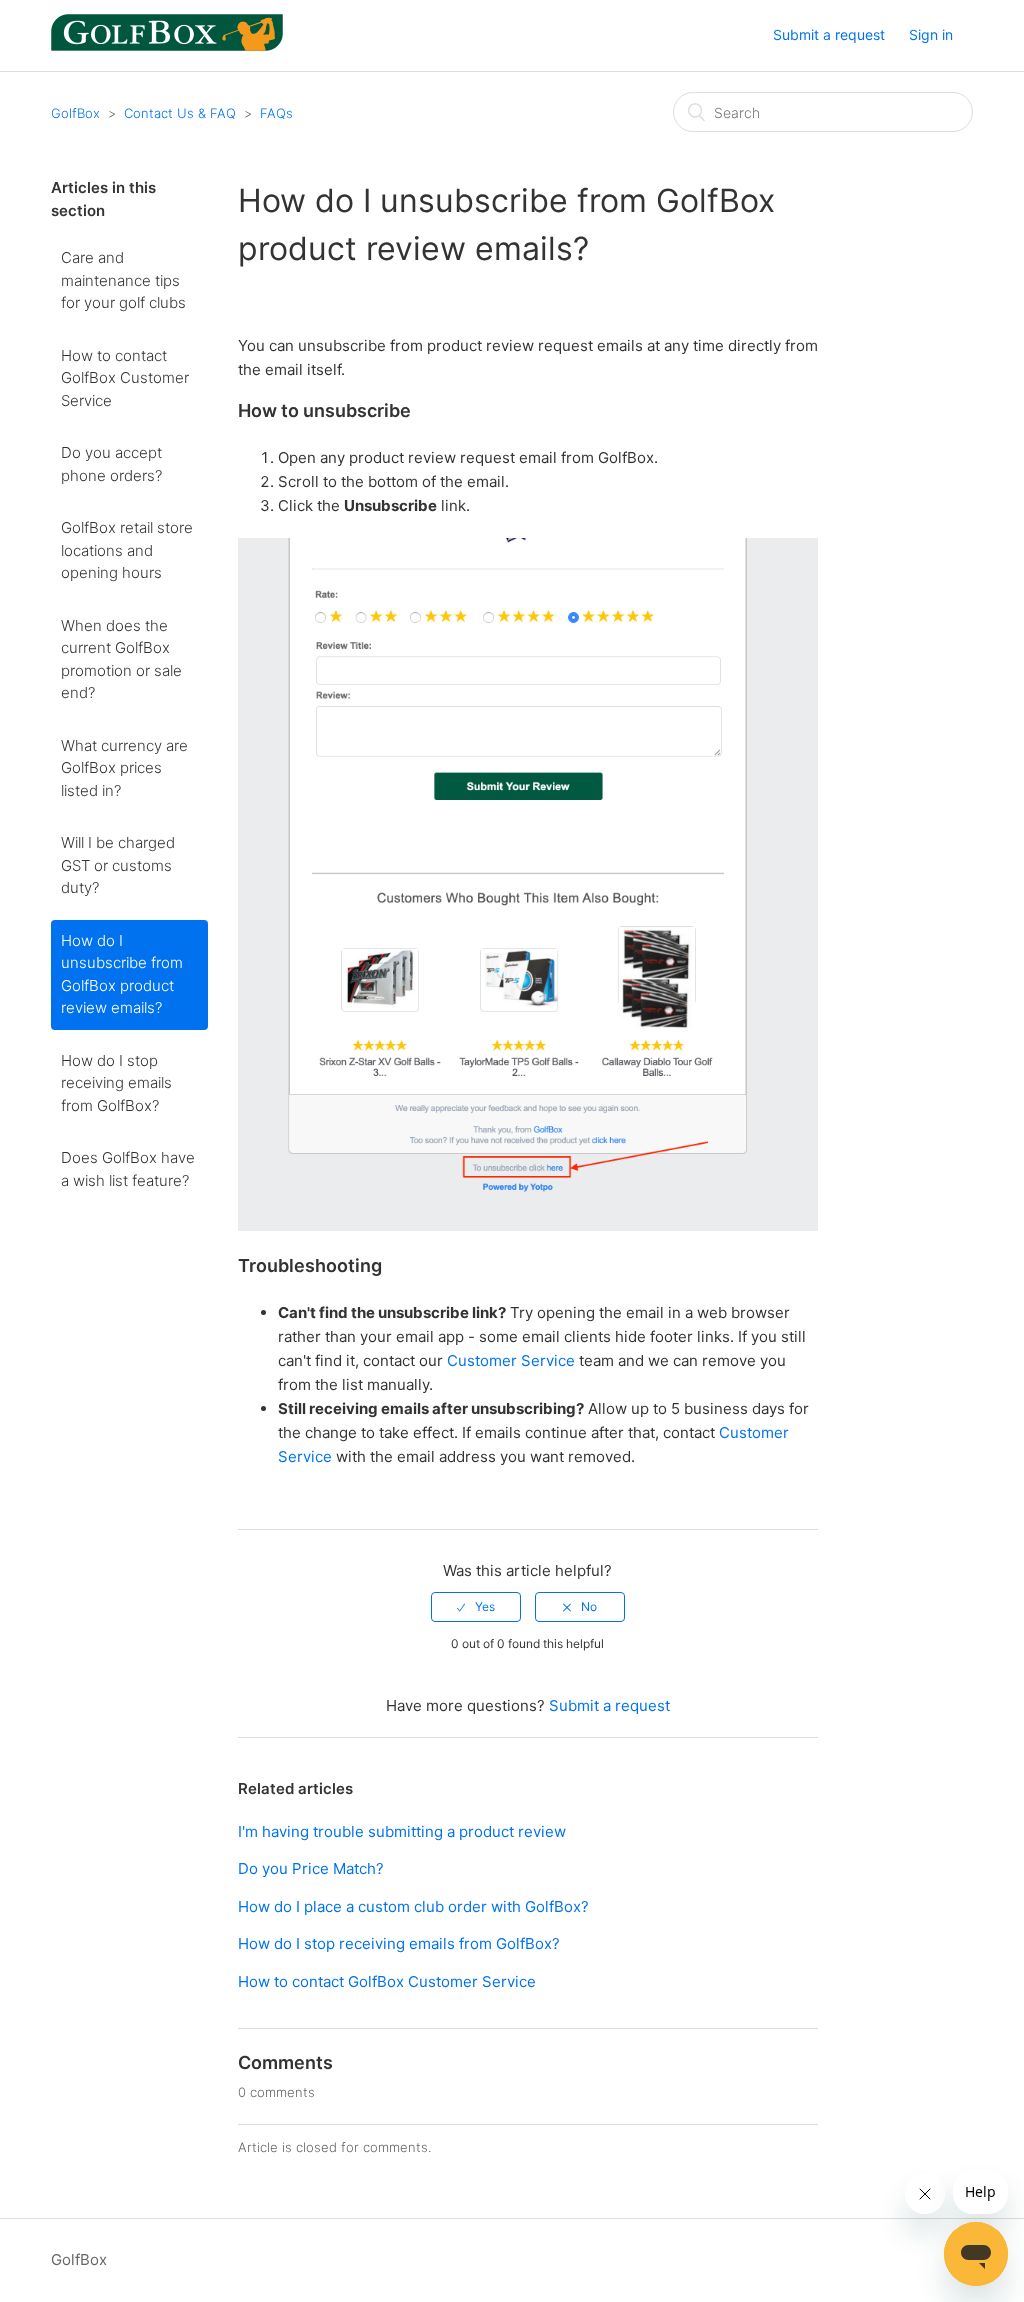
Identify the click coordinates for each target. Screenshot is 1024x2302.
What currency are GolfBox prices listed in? (124, 768)
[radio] (476, 1607)
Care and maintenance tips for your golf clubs (123, 280)
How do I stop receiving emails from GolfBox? (116, 1083)
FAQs (276, 113)
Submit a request (829, 34)
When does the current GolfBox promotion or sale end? (121, 659)
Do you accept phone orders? (111, 464)
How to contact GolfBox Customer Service (125, 378)
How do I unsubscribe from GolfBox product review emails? (122, 974)
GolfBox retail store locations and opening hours (127, 550)
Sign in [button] (931, 34)
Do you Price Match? (311, 1868)
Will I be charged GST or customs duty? (118, 865)
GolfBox (75, 113)
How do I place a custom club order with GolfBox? (413, 1906)
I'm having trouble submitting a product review (402, 1831)
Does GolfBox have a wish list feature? (128, 1169)
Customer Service (511, 1360)
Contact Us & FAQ (180, 113)
